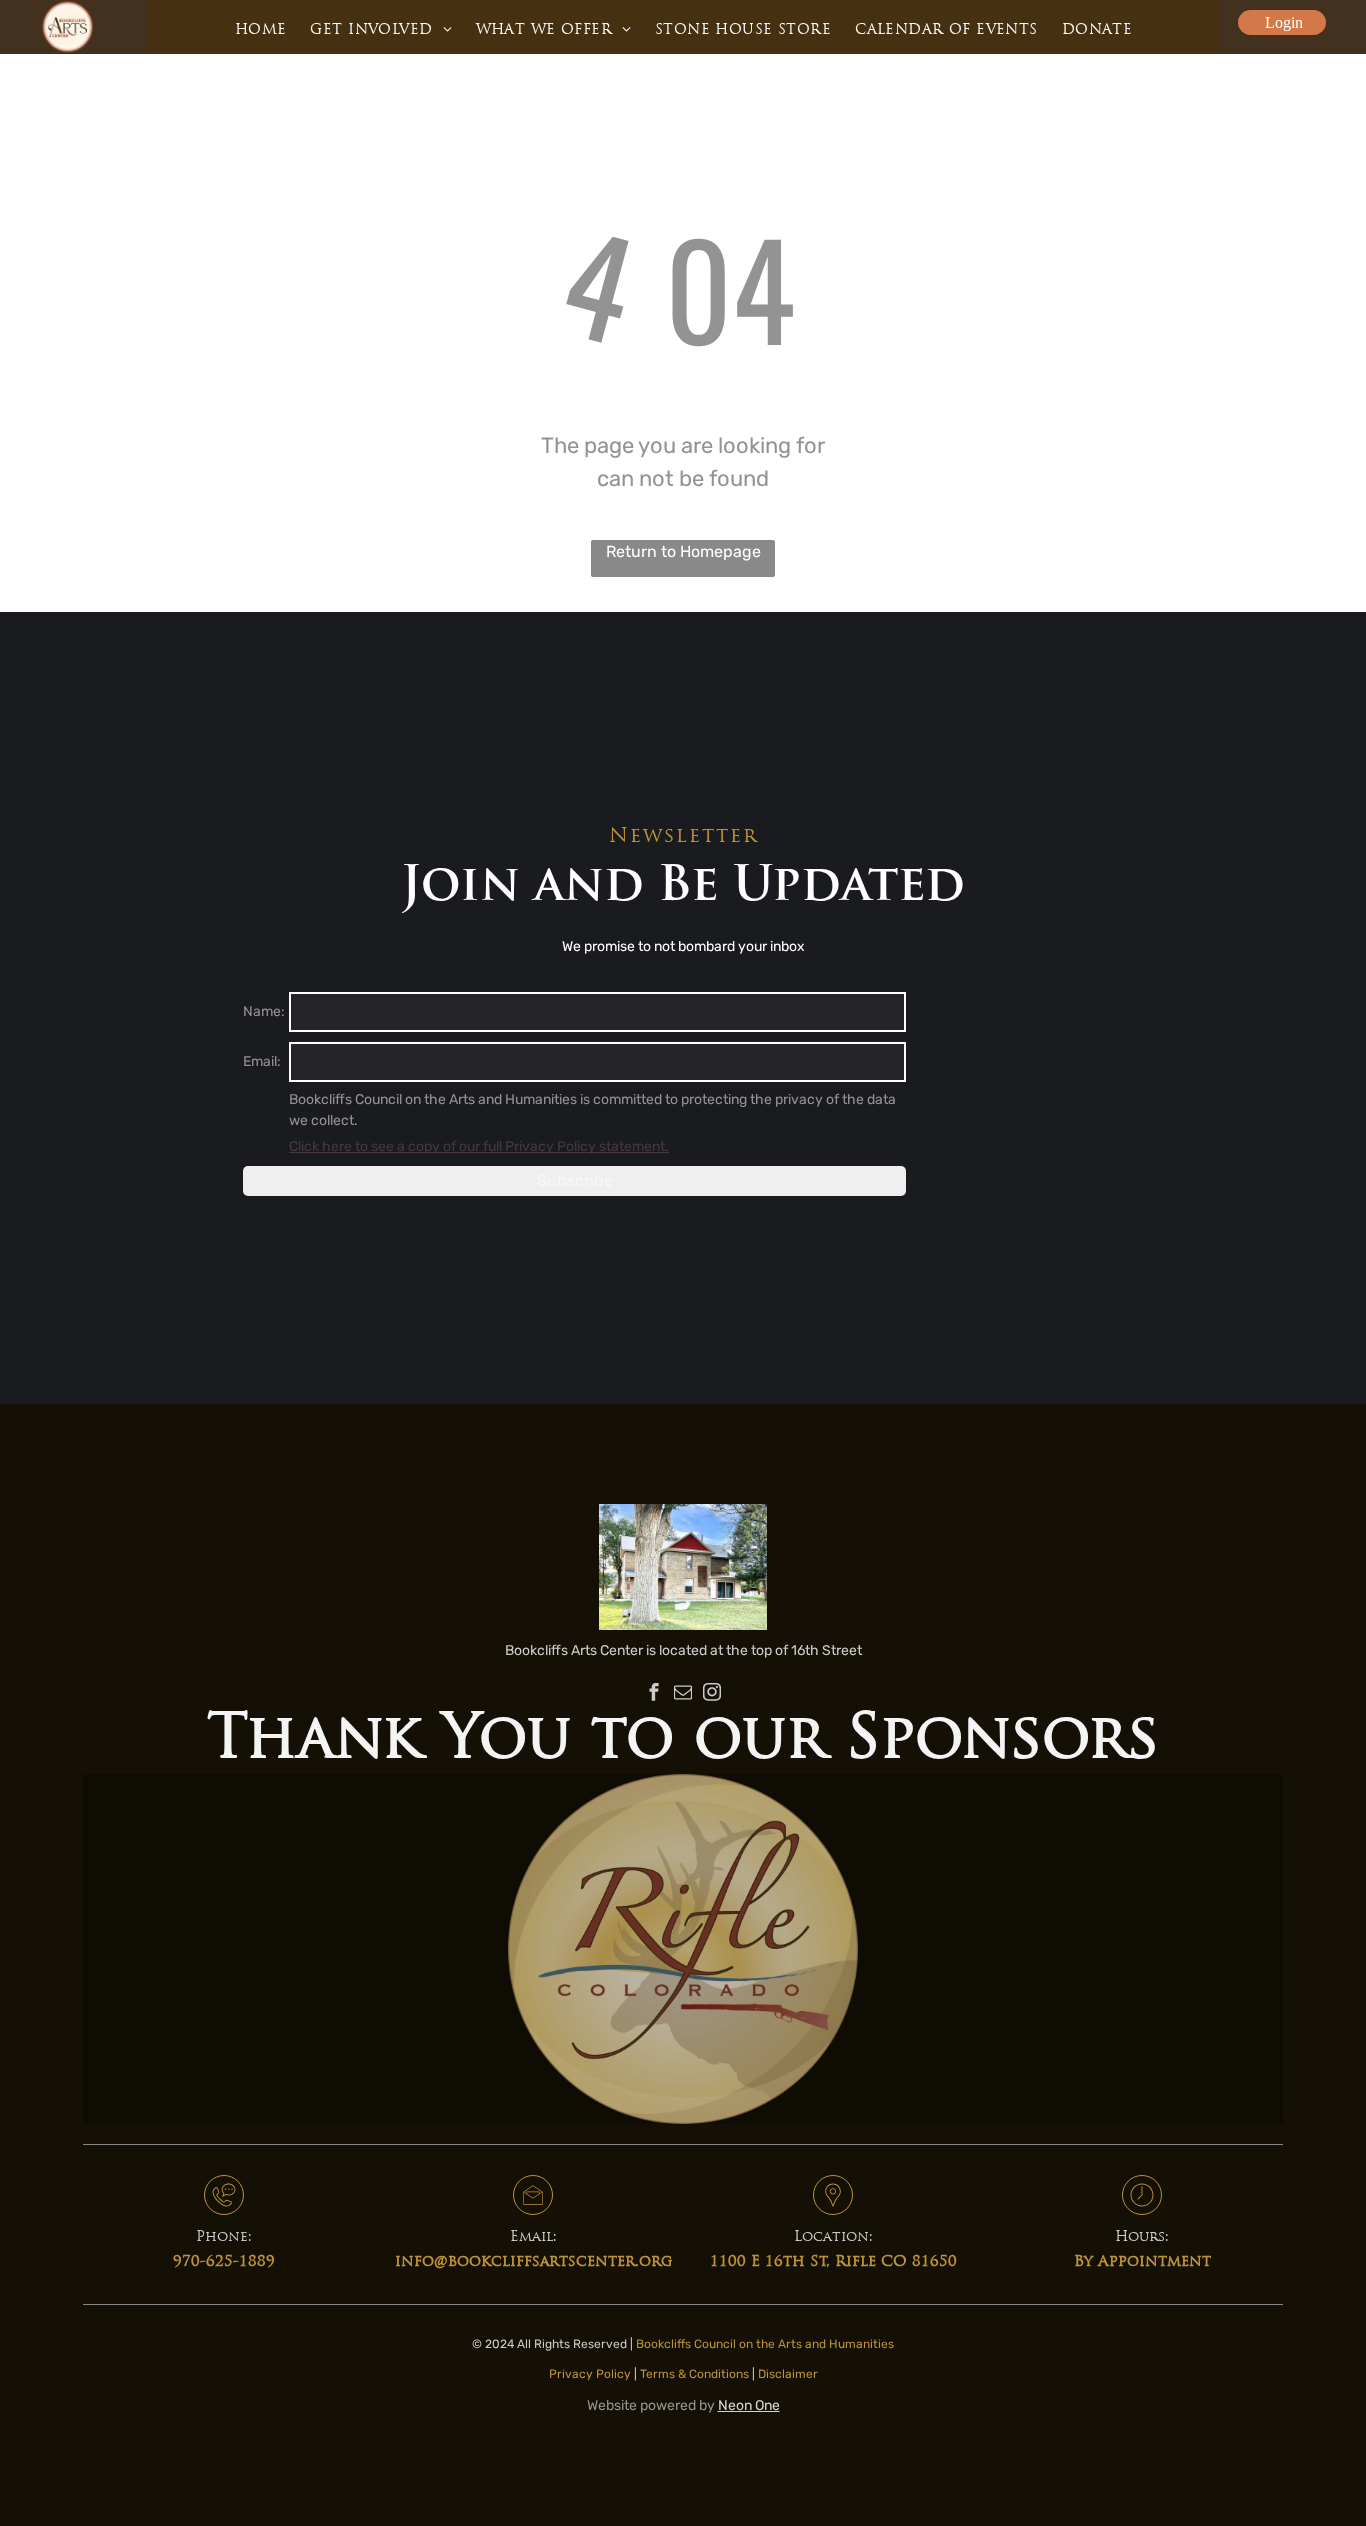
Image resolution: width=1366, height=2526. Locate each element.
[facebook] (654, 1694)
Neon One (749, 2405)
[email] (683, 1694)
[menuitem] (261, 30)
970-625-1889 (224, 2262)
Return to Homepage (683, 551)
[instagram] (712, 1694)
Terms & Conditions (694, 2374)
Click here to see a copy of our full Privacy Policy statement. (479, 1146)
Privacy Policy (590, 2374)
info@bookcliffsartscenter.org (533, 2262)
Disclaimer (788, 2374)
